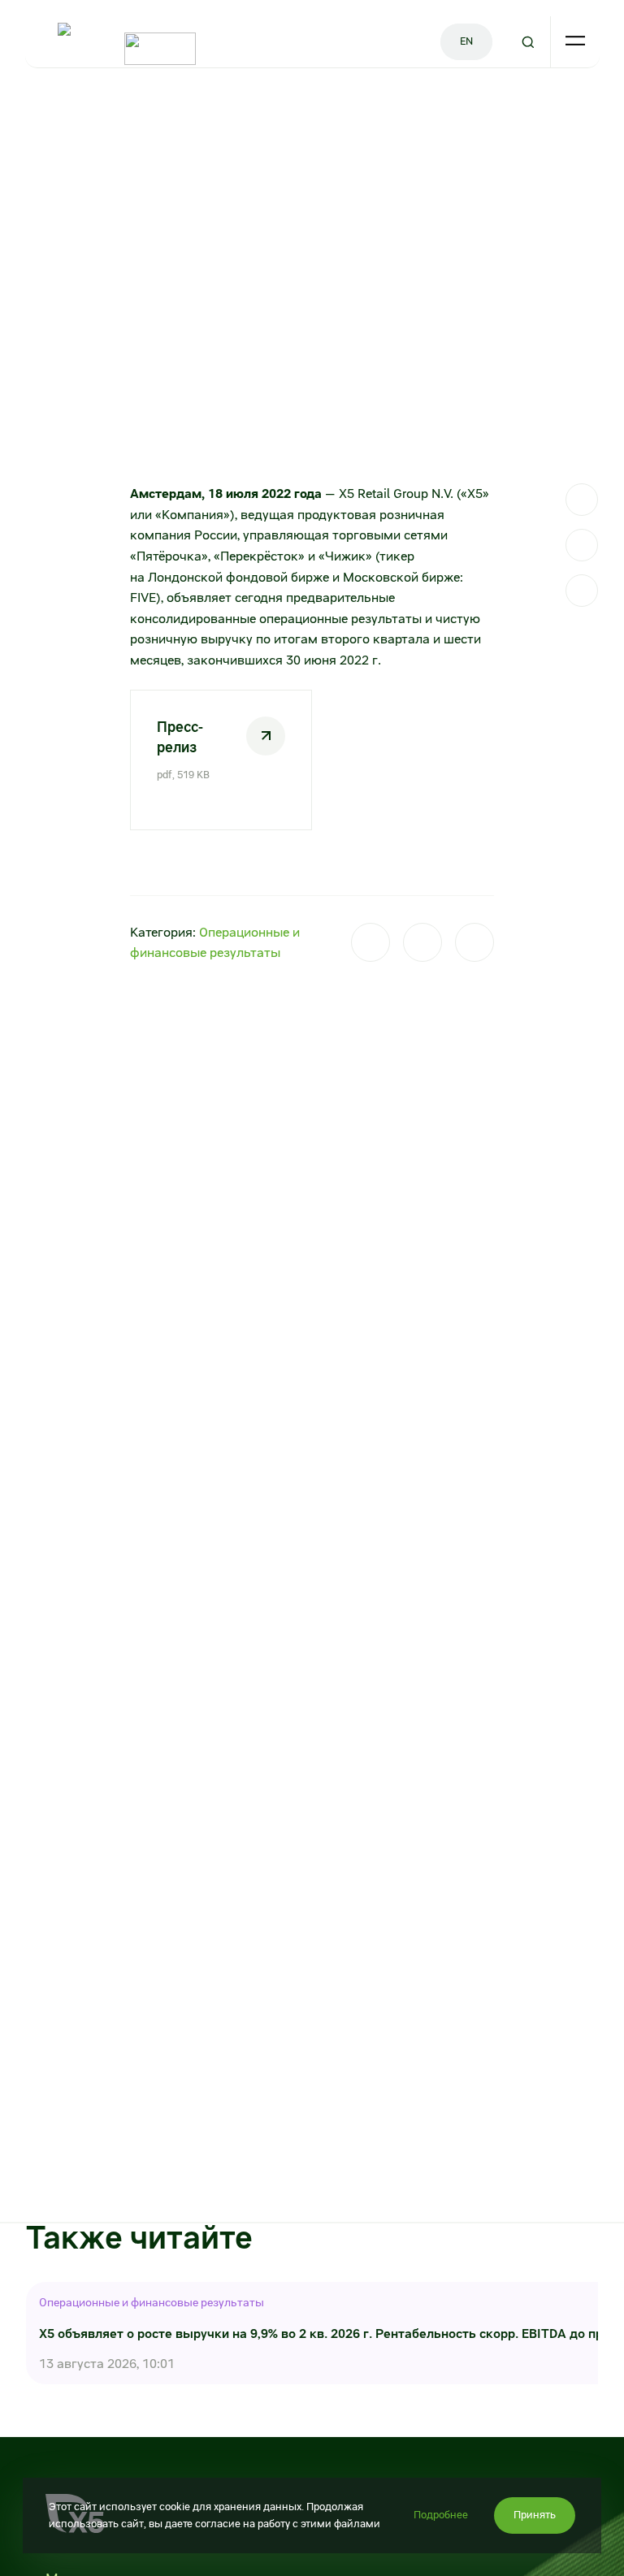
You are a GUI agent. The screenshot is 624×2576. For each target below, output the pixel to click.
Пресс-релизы (193, 105)
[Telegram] (582, 500)
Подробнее (441, 2515)
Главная (46, 105)
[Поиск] (527, 42)
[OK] (582, 591)
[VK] (582, 545)
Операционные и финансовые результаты (152, 2302)
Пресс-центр (112, 105)
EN (466, 41)
